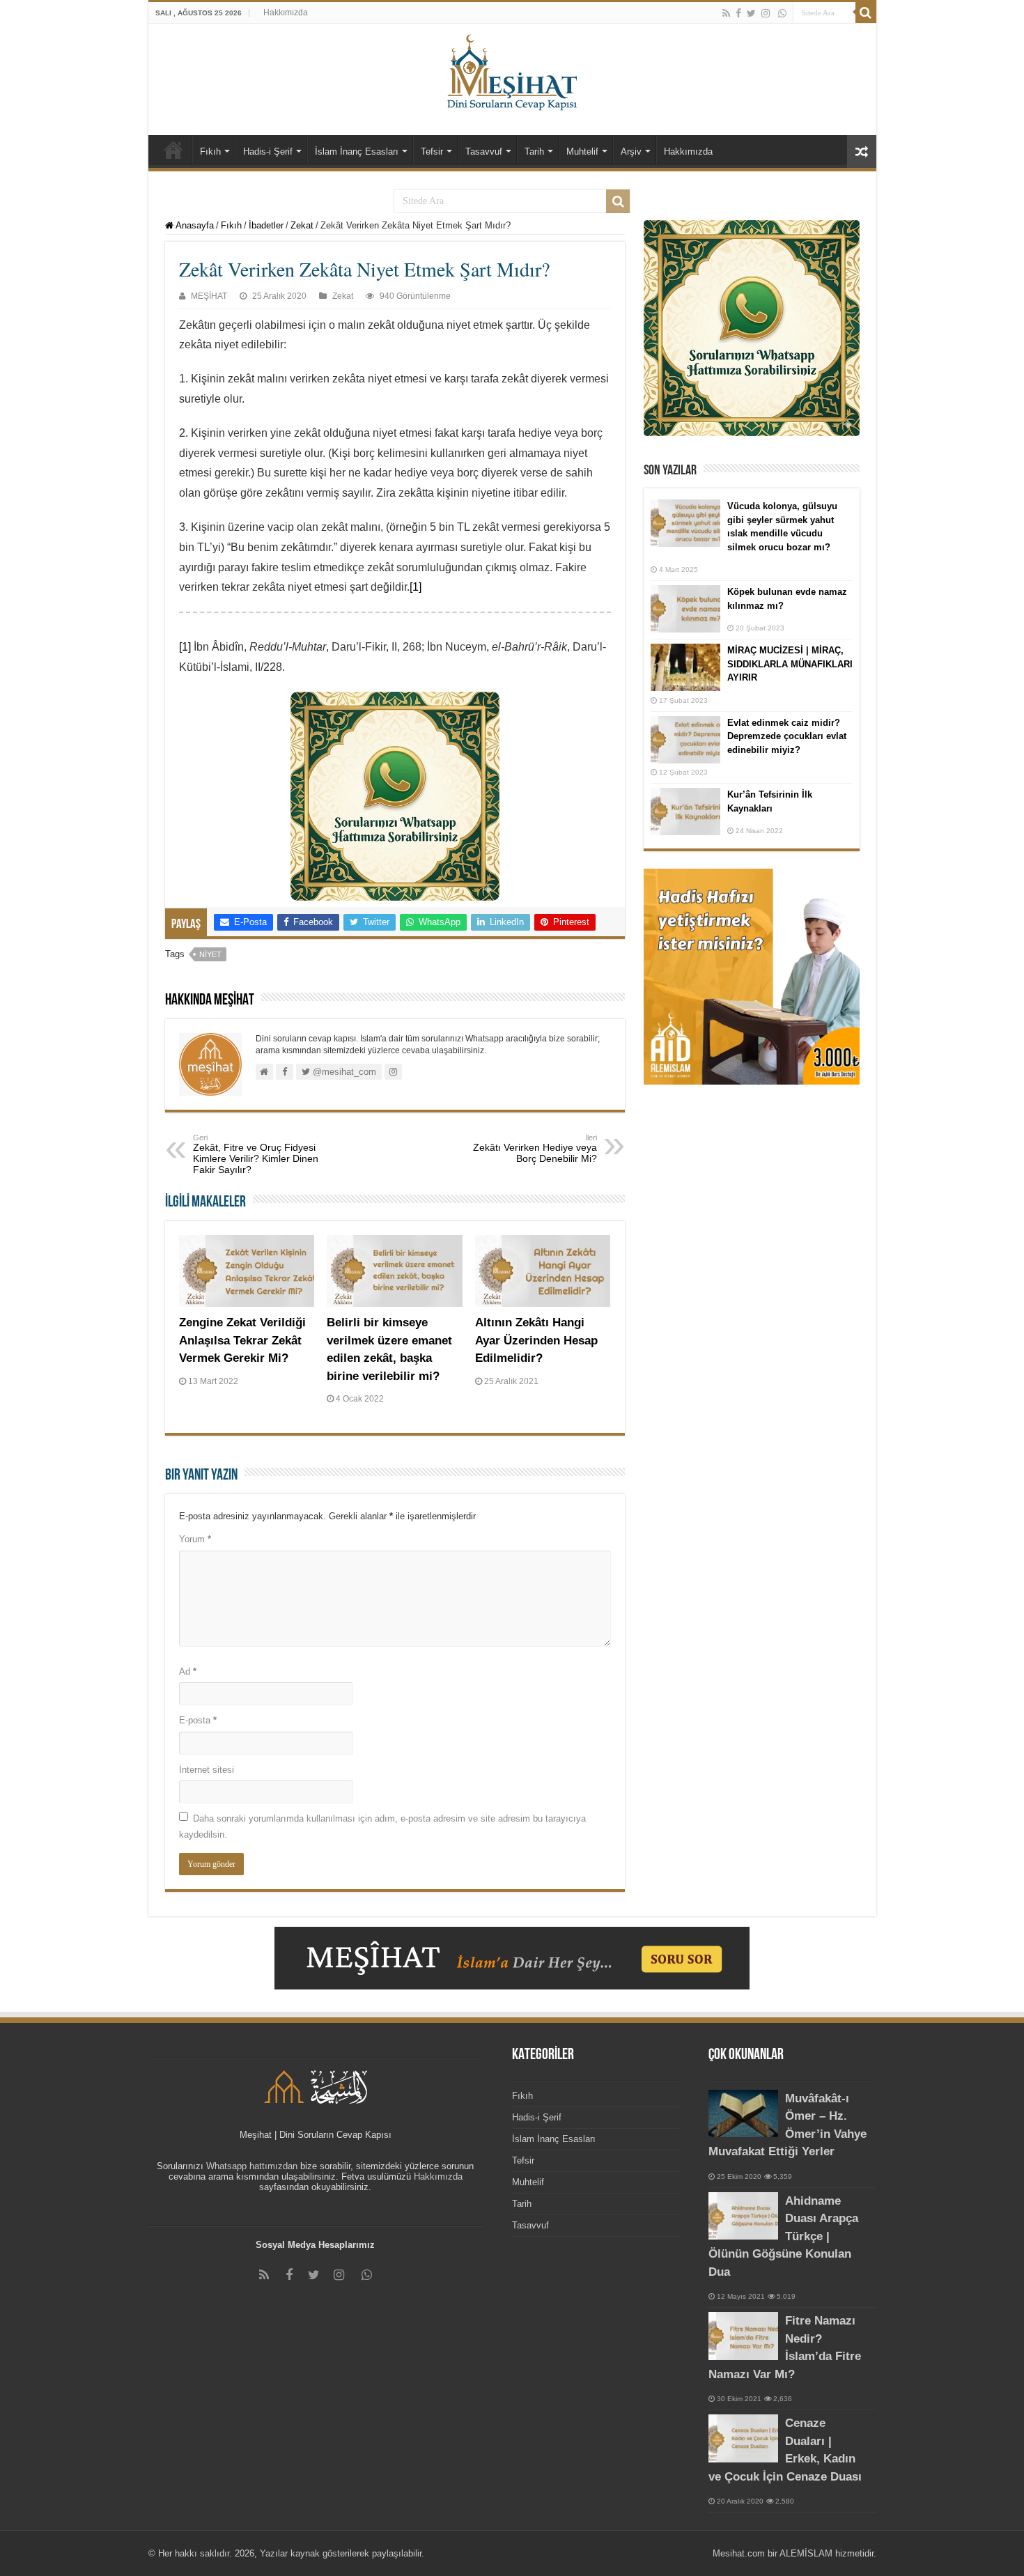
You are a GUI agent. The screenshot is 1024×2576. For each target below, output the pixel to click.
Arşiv (631, 152)
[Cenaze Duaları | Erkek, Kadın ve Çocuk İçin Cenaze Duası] (743, 2438)
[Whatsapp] (782, 13)
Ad (188, 1671)
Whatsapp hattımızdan (252, 2166)
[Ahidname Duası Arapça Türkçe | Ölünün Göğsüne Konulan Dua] (743, 2216)
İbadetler (266, 225)
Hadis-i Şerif (268, 152)
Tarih (534, 152)
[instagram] (766, 13)
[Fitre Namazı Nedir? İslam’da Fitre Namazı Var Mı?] (743, 2336)
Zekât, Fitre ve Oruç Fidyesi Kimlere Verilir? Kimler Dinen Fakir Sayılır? (256, 1154)
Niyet (210, 954)
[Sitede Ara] (866, 13)
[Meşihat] (512, 70)
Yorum (195, 1539)
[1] (416, 587)
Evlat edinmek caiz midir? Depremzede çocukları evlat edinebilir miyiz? (787, 736)
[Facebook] (738, 13)
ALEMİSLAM (806, 2553)
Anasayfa (194, 225)
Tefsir (432, 152)
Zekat (302, 225)
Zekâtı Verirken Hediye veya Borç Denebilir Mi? (535, 1149)
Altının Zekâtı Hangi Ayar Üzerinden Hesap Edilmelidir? (536, 1340)
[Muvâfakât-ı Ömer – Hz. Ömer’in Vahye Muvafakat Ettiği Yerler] (743, 2113)
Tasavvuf (484, 152)
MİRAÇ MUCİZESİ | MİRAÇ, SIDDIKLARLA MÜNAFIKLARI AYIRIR (790, 664)
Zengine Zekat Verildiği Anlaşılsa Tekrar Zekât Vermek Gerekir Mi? (242, 1340)
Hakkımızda (286, 13)
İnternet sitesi (207, 1770)
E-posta (198, 1720)
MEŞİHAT (209, 296)
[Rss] (726, 13)
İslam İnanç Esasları (357, 152)
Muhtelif (582, 152)
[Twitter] (751, 13)
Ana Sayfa (173, 150)
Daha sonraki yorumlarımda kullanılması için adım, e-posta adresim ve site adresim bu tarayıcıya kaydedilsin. (382, 1826)
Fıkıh (210, 152)
